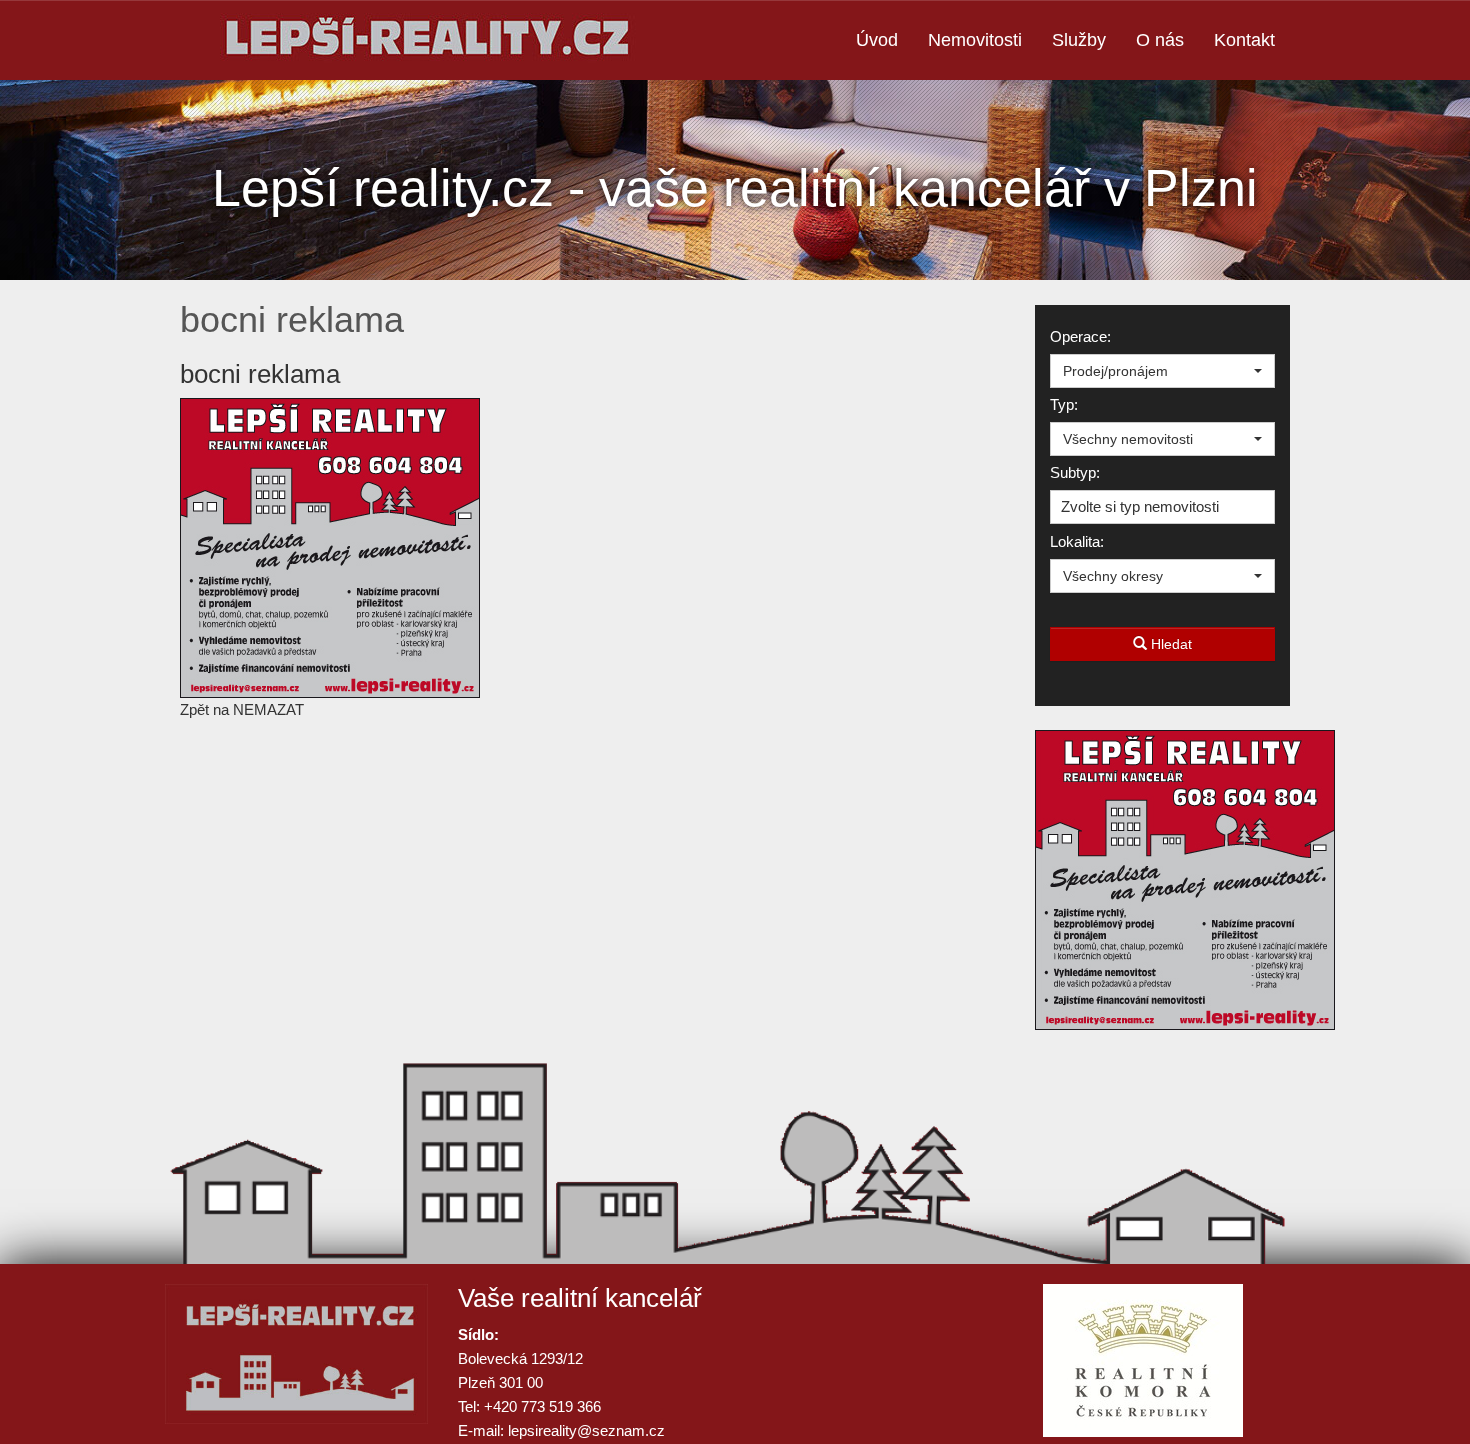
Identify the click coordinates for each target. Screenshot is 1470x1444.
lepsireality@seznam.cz (586, 1430)
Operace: (1080, 336)
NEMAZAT (268, 709)
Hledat (1169, 644)
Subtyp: (1075, 472)
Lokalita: (1077, 541)
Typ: (1064, 404)
